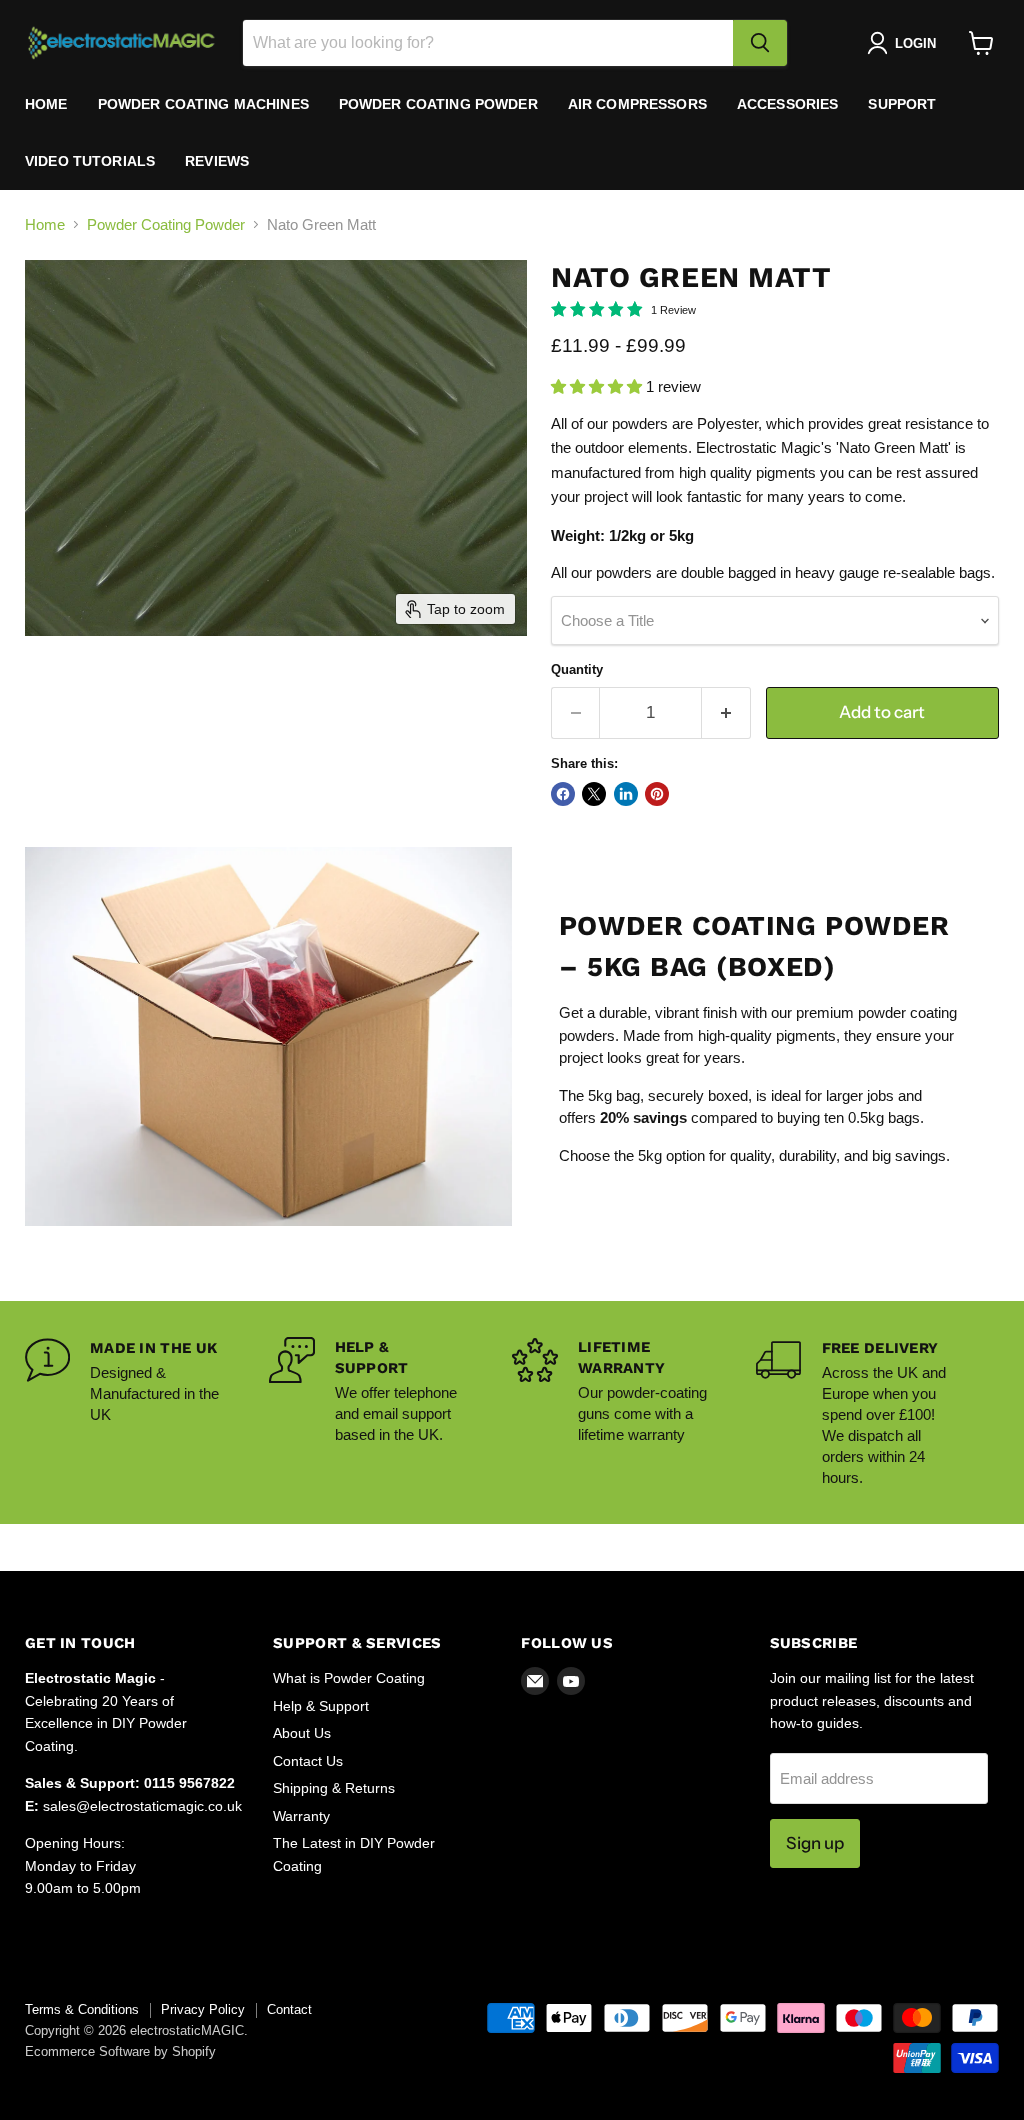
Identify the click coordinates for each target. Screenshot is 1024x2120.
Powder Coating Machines (203, 104)
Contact (289, 2009)
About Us (302, 1733)
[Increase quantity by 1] (726, 712)
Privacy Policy (203, 2009)
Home (46, 104)
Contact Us (308, 1761)
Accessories (788, 104)
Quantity (577, 669)
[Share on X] (594, 794)
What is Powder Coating (349, 1678)
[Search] (760, 43)
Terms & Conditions (82, 2009)
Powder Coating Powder (438, 104)
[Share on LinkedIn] (626, 794)
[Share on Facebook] (563, 794)
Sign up (815, 1843)
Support (902, 104)
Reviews (217, 161)
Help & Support (321, 1706)
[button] (905, 43)
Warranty (301, 1816)
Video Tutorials (90, 161)
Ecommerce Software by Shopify (120, 2051)
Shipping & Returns (334, 1788)
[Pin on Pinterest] (657, 794)
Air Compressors (637, 104)
